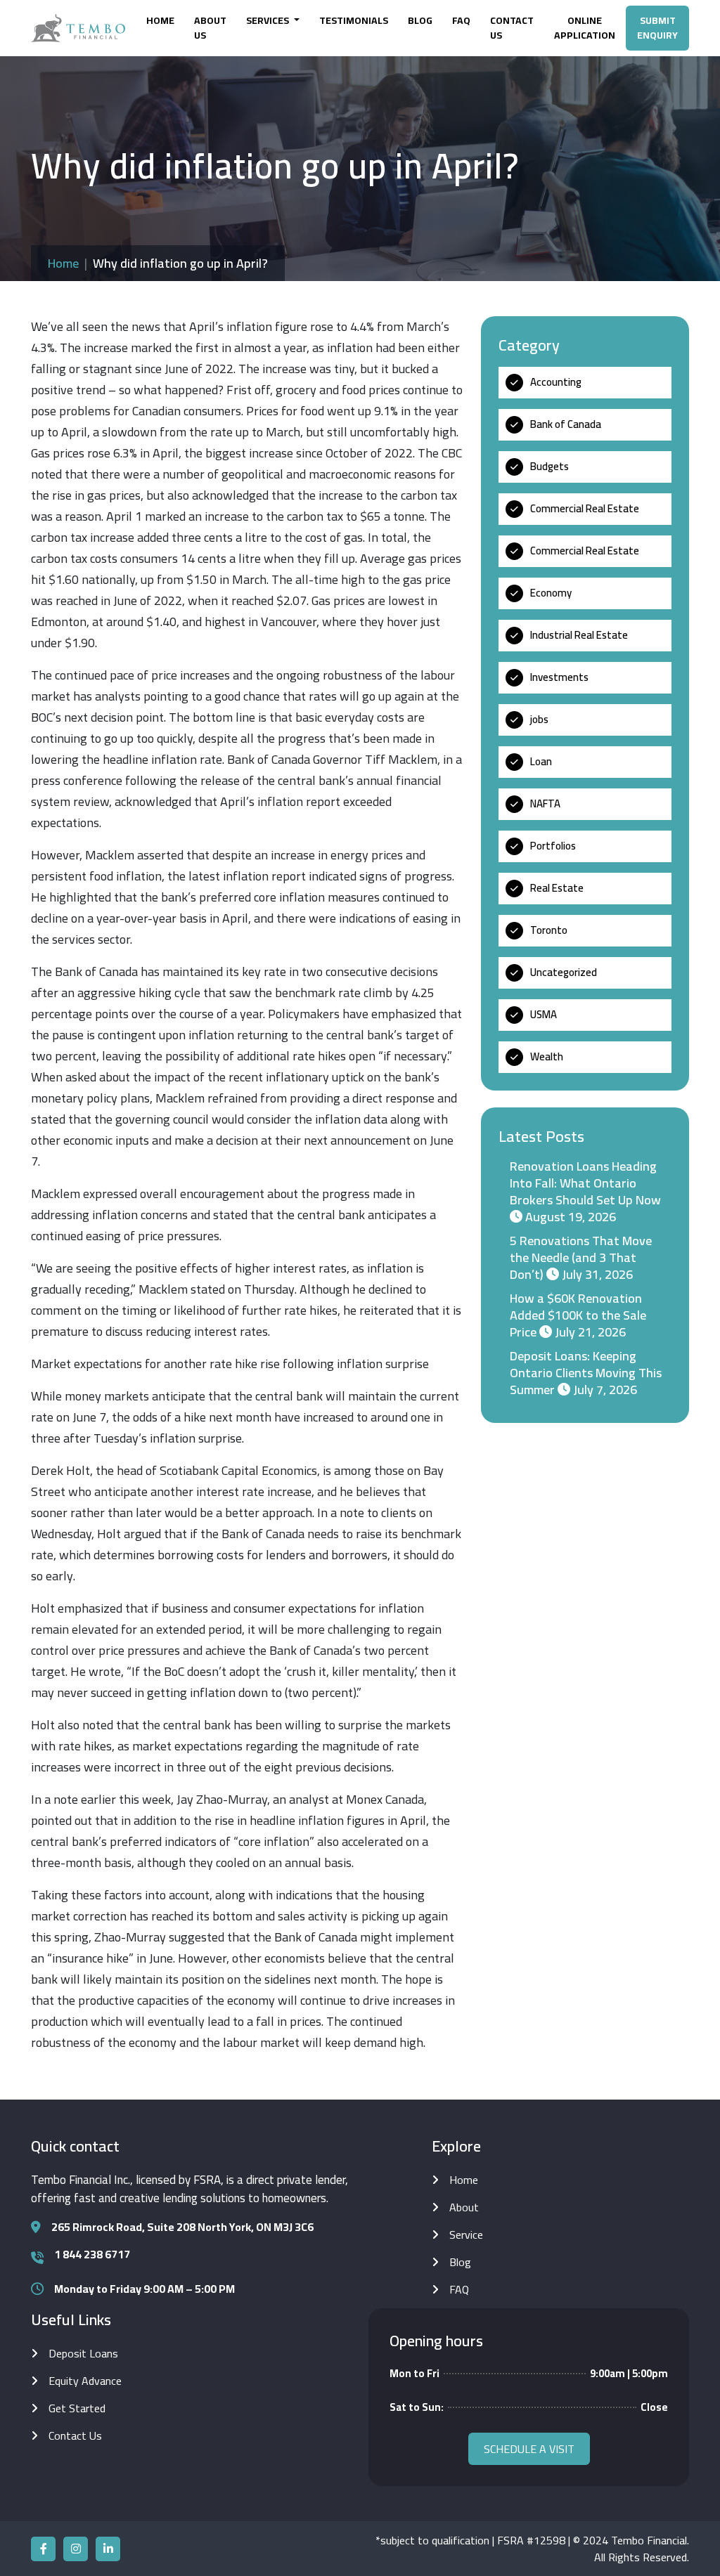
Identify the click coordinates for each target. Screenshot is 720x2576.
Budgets (549, 466)
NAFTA (545, 804)
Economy (551, 593)
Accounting (556, 382)
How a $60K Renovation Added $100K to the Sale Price (578, 1315)
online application (585, 28)
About (464, 2207)
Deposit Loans (83, 2353)
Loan (541, 761)
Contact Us (512, 28)
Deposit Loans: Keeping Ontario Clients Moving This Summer (586, 1373)
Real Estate (557, 888)
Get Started (77, 2408)
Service (466, 2235)
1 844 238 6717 (92, 2254)
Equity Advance (85, 2381)
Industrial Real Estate (579, 635)
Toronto (549, 930)
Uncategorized (564, 972)
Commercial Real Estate (585, 508)
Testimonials (354, 20)
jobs (539, 719)
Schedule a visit (529, 2449)
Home (160, 20)
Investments (559, 677)
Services (269, 20)
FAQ (461, 20)
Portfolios (553, 846)
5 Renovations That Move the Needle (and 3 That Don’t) (581, 1257)
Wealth (547, 1056)
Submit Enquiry (657, 28)
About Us (210, 28)
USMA (544, 1014)
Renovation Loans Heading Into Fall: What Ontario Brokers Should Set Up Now (585, 1183)
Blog (420, 20)
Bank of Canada (566, 424)
